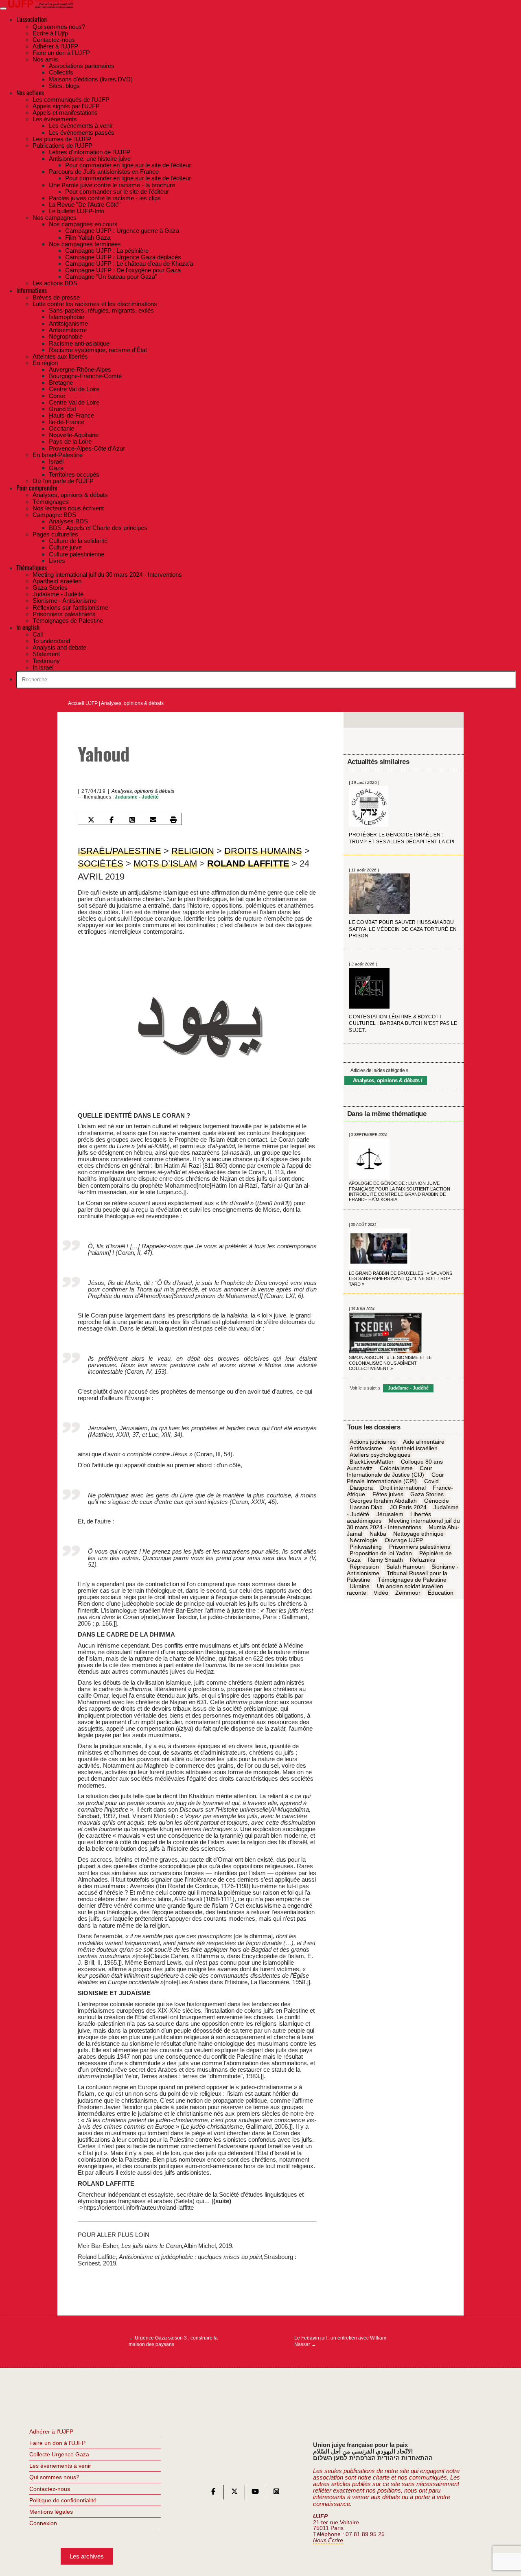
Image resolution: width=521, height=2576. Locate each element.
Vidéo (381, 1593)
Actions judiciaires (373, 1442)
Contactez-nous (50, 2489)
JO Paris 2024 (408, 1508)
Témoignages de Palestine (412, 1580)
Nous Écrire (328, 2540)
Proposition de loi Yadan (381, 1554)
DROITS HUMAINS (263, 851)
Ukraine (360, 1587)
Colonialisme (396, 1469)
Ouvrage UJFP (404, 1541)
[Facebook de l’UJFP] (213, 2493)
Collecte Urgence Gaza (59, 2454)
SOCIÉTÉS (101, 863)
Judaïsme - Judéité (137, 797)
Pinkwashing (366, 1547)
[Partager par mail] (153, 820)
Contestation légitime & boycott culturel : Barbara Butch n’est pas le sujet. (403, 1023)
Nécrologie (363, 1541)
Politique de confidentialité (63, 2500)
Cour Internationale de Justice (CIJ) (390, 1472)
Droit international (403, 1488)
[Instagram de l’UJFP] (276, 2493)
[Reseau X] (234, 2493)
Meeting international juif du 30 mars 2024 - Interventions (403, 1524)
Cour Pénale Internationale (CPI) (395, 1478)
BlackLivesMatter (372, 1462)
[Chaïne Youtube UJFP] (255, 2493)
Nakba (378, 1534)
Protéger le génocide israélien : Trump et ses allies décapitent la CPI (402, 839)
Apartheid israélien (414, 1449)
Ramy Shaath (385, 1560)
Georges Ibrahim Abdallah (383, 1501)
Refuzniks (422, 1560)
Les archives (87, 2556)
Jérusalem (390, 1514)
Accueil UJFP (83, 703)
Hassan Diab (366, 1508)
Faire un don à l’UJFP (57, 2443)
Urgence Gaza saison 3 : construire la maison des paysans (173, 2341)
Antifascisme (366, 1449)
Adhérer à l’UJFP (51, 2432)
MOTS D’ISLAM (165, 863)
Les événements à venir (60, 2466)
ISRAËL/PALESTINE (119, 851)
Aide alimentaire (424, 1442)
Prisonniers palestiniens (420, 1547)
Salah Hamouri (405, 1567)
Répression (364, 1567)
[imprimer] (173, 820)
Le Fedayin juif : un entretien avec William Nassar (340, 2341)
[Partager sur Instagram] (132, 820)
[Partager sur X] (91, 820)
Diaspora (361, 1488)
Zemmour (408, 1593)
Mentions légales (51, 2512)
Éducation (441, 1593)
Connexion (43, 2523)
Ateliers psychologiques (380, 1455)
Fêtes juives (388, 1495)
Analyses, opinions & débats (132, 703)
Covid (431, 1482)
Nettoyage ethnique (418, 1534)
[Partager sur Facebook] (112, 820)
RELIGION (193, 851)
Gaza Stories (427, 1495)
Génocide (437, 1501)
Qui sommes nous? (54, 2477)
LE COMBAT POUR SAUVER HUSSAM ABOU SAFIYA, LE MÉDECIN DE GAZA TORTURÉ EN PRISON (403, 929)
